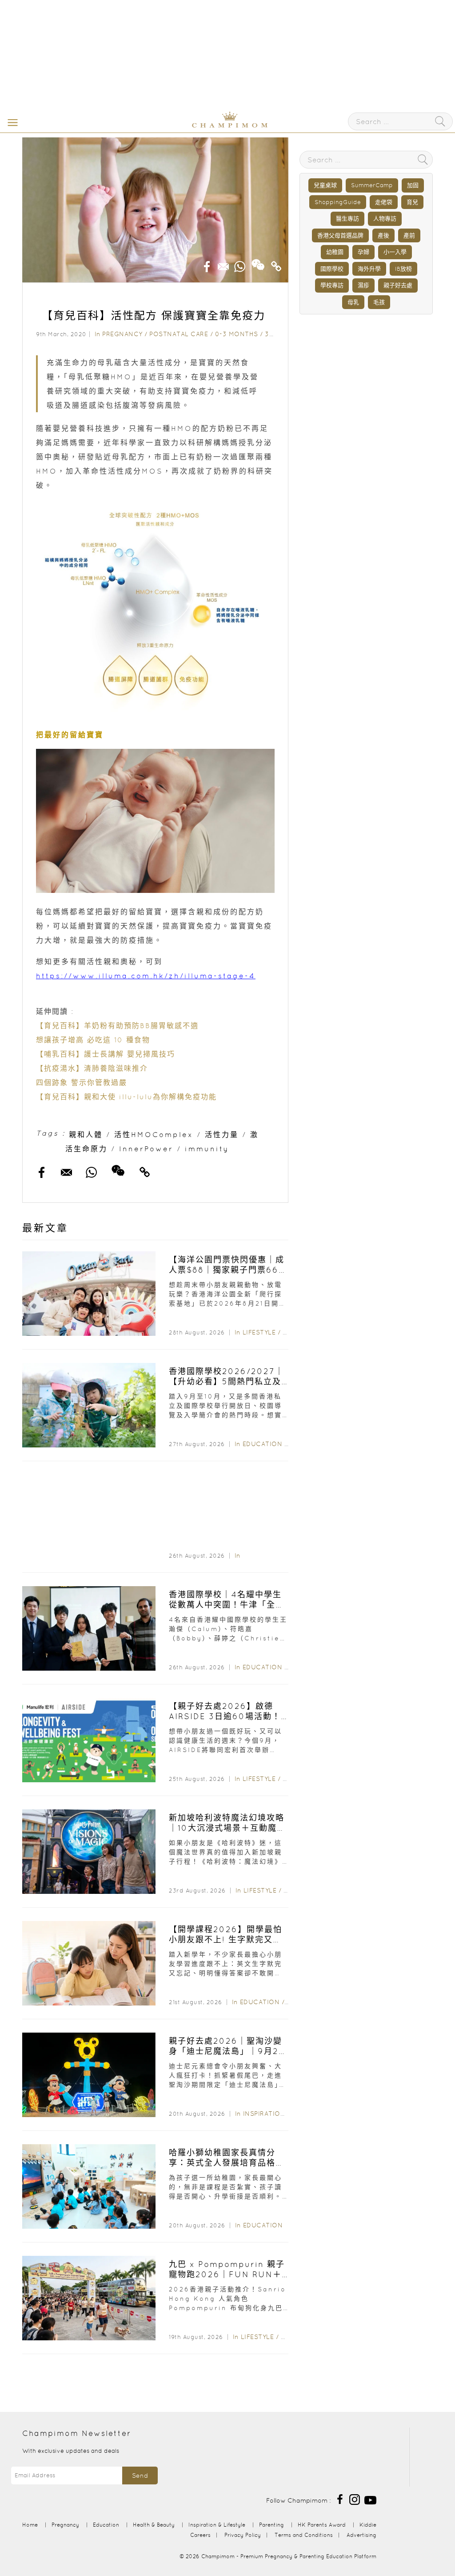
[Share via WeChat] (258, 261)
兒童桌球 (325, 185)
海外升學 (369, 269)
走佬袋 (384, 202)
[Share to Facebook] (207, 264)
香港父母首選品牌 (340, 235)
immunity (207, 1149)
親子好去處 (398, 285)
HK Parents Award (322, 2525)
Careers (200, 2535)
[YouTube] (370, 2499)
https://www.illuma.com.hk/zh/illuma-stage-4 (146, 976)
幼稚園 (335, 252)
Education (263, 1444)
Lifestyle (259, 1332)
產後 (383, 235)
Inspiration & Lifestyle (285, 2114)
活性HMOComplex (154, 1134)
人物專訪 (385, 219)
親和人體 (86, 1134)
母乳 (353, 302)
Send (140, 2476)
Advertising (361, 2535)
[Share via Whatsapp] (240, 264)
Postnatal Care (179, 334)
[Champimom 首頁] (174, 126)
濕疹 (363, 285)
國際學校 (332, 269)
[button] (11, 122)
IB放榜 (403, 269)
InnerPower (146, 1149)
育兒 (412, 202)
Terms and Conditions (304, 2535)
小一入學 (395, 252)
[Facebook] (340, 2499)
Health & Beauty (154, 2525)
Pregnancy (122, 334)
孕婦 (363, 252)
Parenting (271, 2525)
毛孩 (379, 302)
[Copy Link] (276, 264)
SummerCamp (372, 185)
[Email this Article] (224, 264)
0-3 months (237, 334)
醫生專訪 (347, 219)
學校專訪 (332, 285)
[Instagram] (355, 2499)
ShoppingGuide (338, 202)
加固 (413, 185)
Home (30, 2525)
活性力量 (222, 1134)
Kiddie (368, 2525)
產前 (409, 235)
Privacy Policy (243, 2535)
